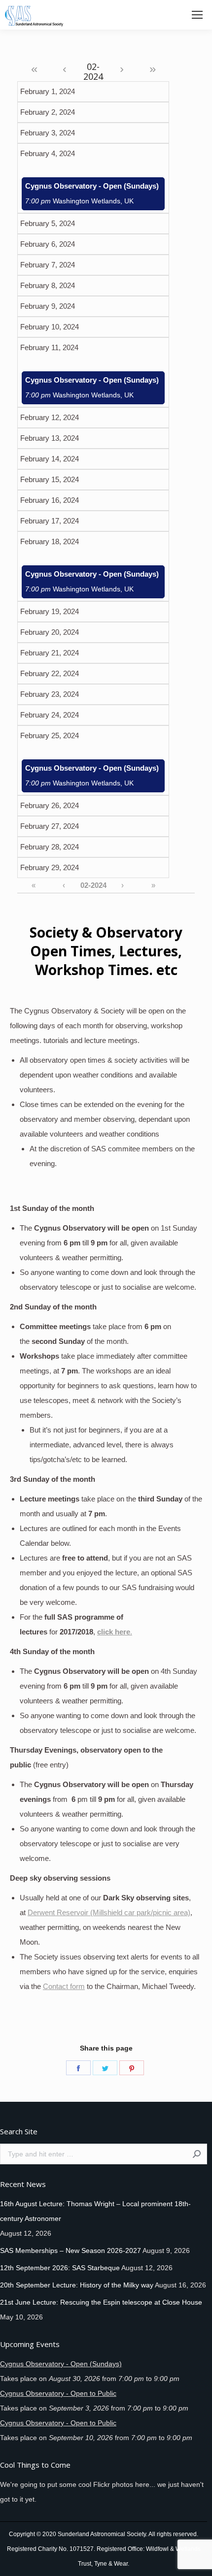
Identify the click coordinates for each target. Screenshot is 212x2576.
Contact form (64, 1986)
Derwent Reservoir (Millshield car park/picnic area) (109, 1912)
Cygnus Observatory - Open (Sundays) (92, 194)
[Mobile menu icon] (197, 15)
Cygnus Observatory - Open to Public (58, 2393)
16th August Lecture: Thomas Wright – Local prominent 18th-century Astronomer (95, 2211)
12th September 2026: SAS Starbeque (60, 2268)
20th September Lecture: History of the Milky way (77, 2285)
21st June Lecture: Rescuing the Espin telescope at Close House (101, 2302)
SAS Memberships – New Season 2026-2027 (71, 2250)
